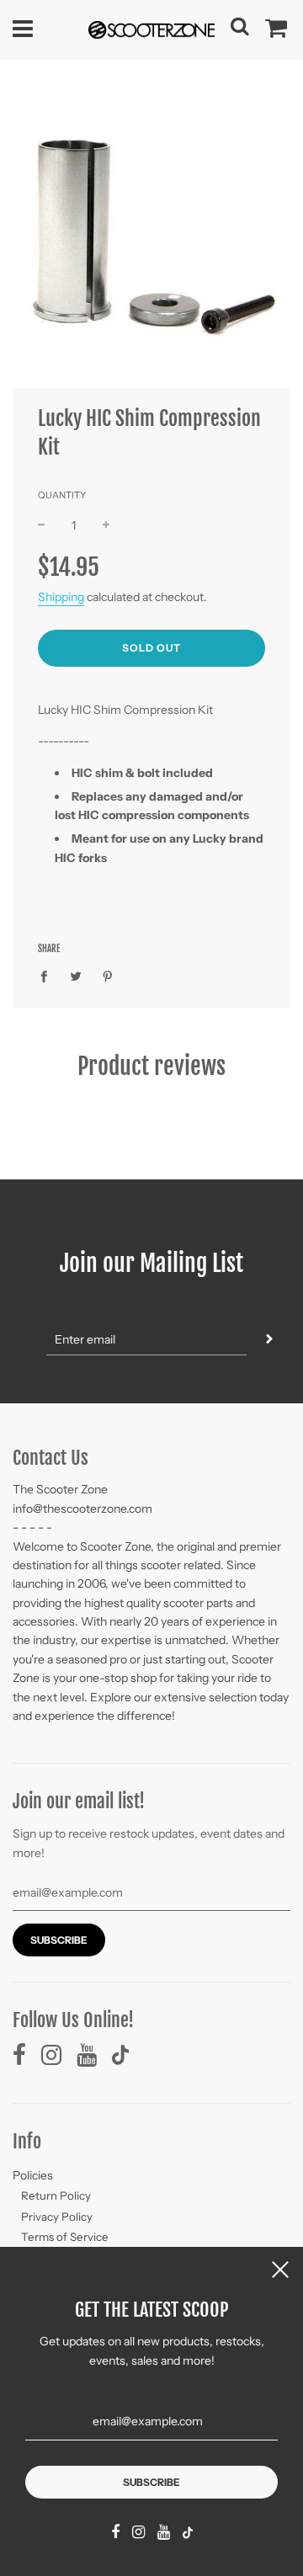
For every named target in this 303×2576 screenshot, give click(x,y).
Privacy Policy (57, 2217)
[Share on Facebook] (48, 976)
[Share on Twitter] (76, 976)
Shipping (61, 597)
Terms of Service (65, 2237)
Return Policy (56, 2195)
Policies (33, 2175)
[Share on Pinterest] (108, 976)
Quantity (62, 495)
